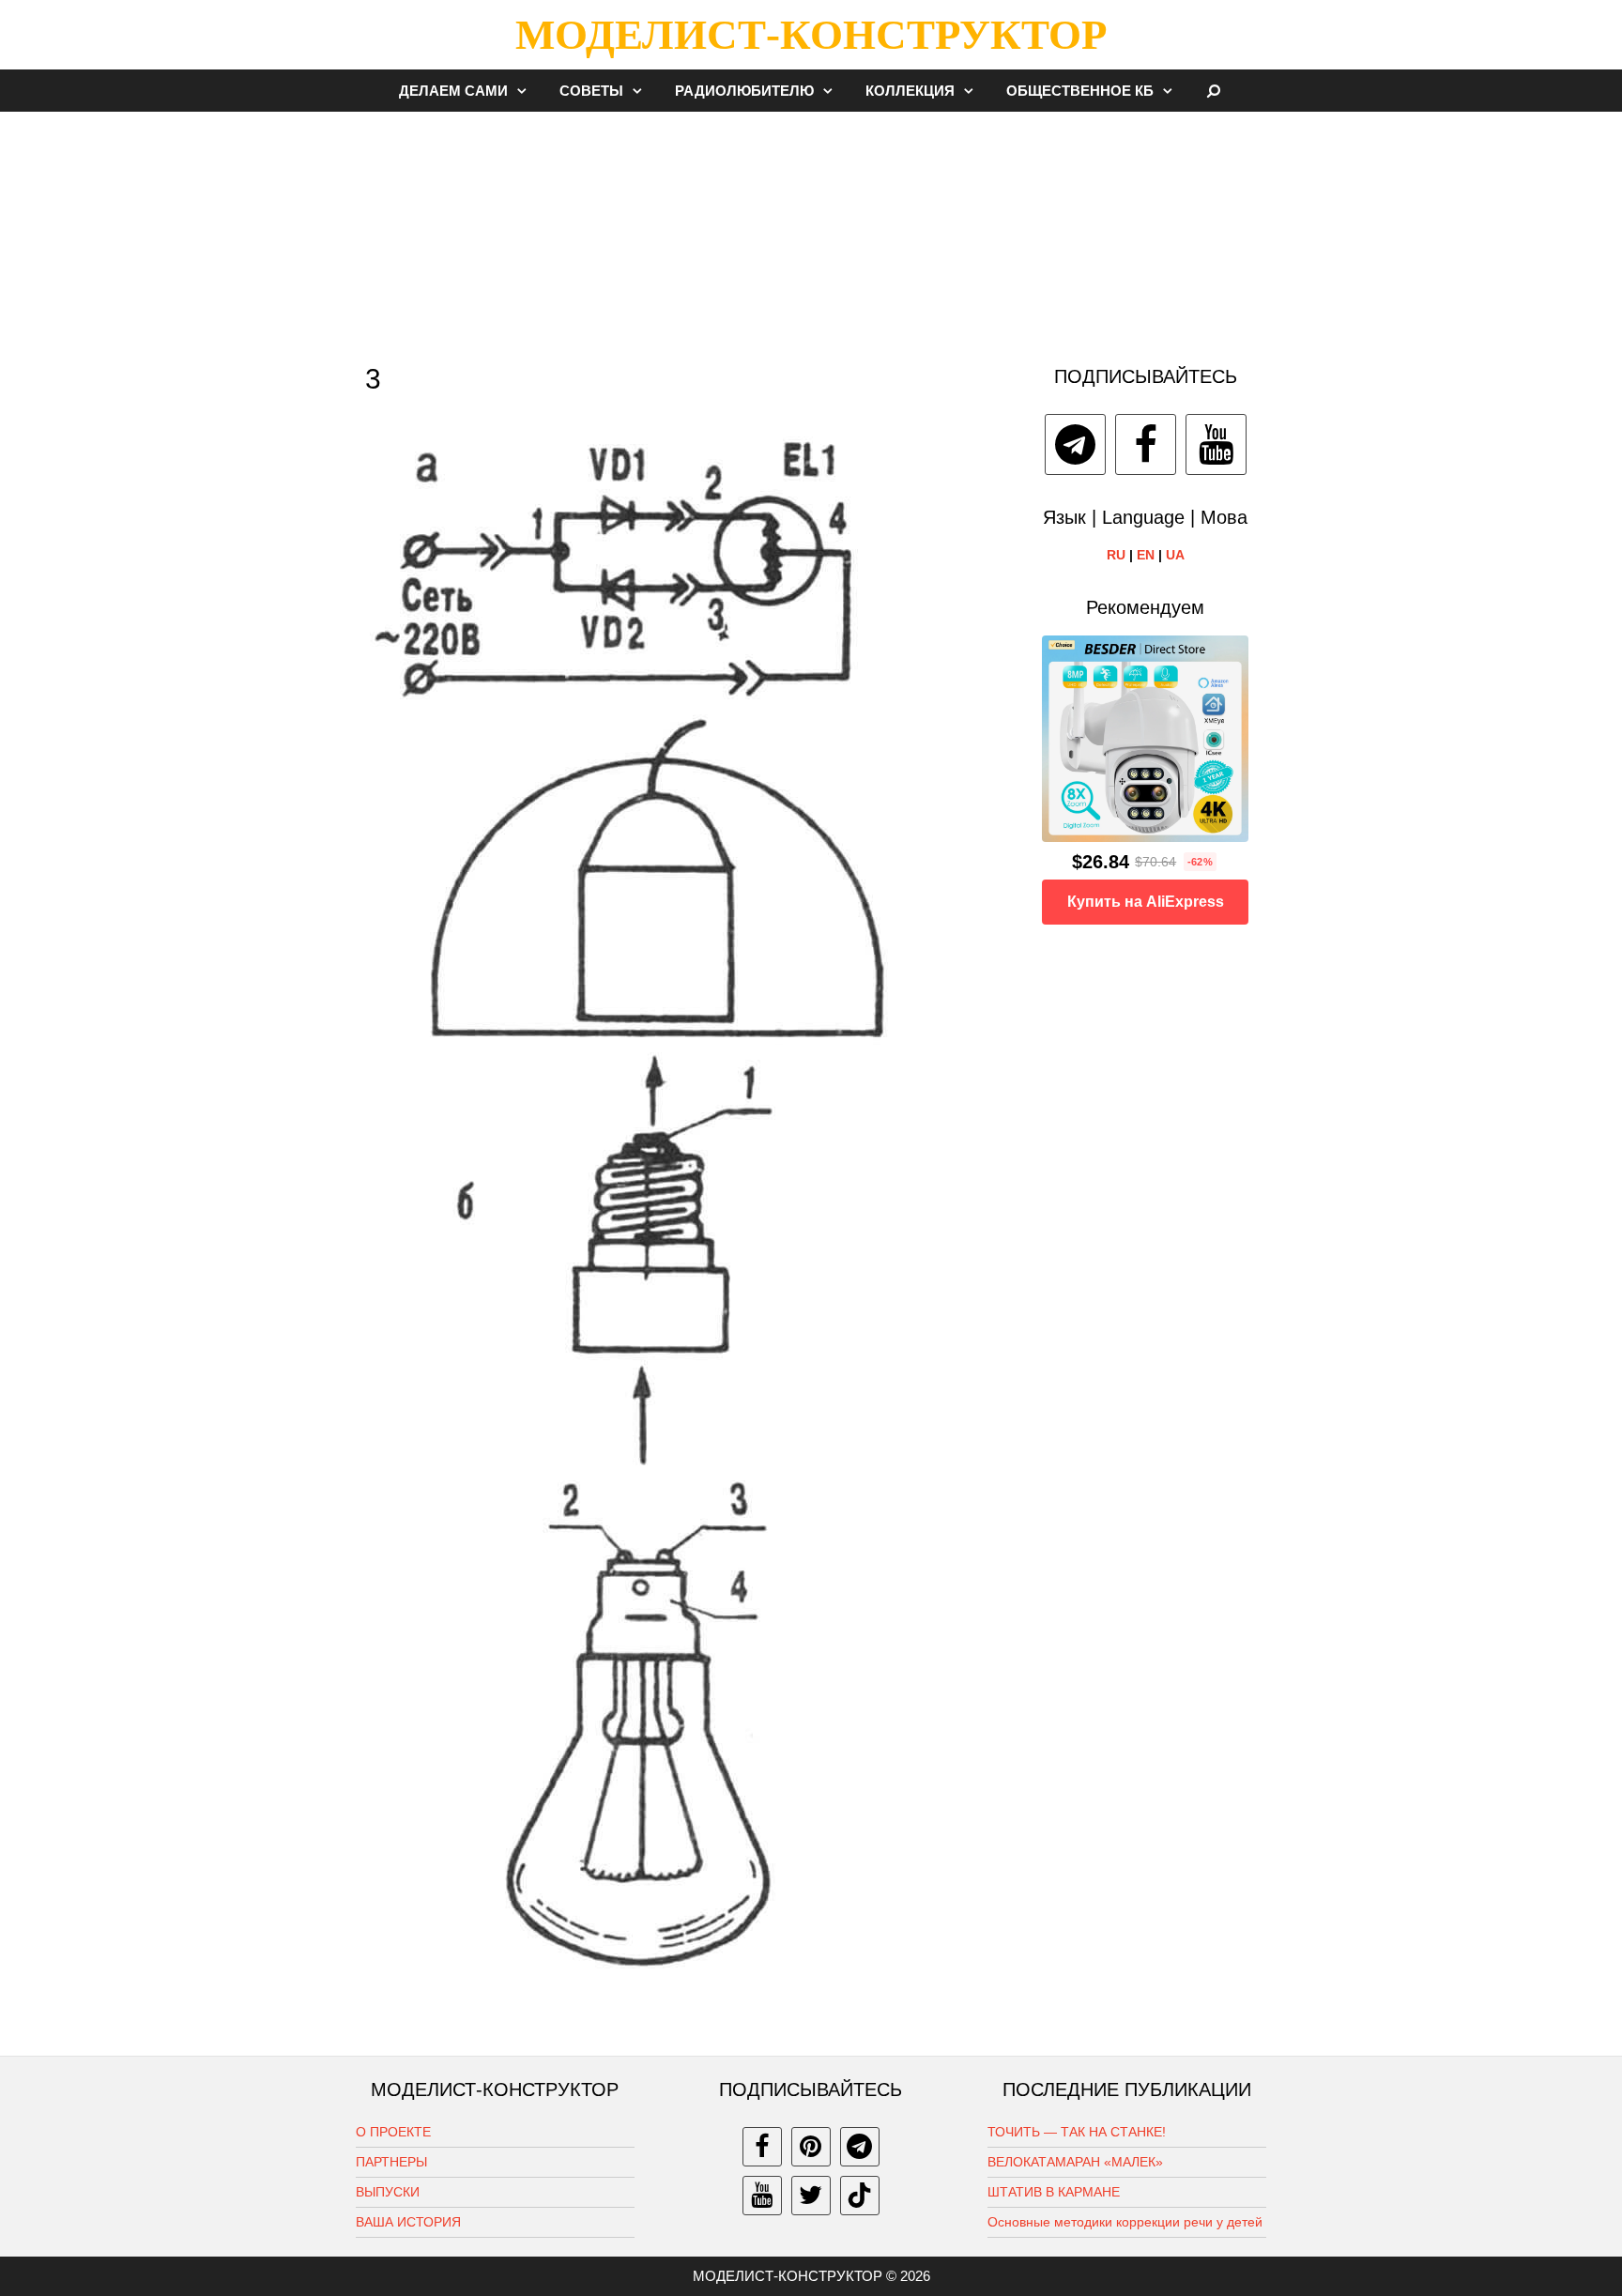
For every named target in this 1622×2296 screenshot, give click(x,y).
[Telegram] (1075, 444)
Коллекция (910, 91)
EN (1146, 555)
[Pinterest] (811, 2147)
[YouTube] (1216, 444)
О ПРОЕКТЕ (393, 2132)
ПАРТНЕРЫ (391, 2162)
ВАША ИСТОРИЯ (408, 2222)
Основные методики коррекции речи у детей (1125, 2222)
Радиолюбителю (744, 91)
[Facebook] (1146, 444)
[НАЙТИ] (1214, 91)
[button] (527, 91)
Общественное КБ (1080, 91)
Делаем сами (453, 91)
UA (1175, 555)
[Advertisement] (811, 229)
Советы (591, 91)
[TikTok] (860, 2196)
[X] (811, 2196)
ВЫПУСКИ (388, 2192)
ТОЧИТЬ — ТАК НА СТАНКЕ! (1077, 2132)
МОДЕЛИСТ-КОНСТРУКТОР (811, 35)
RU (1116, 555)
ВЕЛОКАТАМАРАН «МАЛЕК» (1075, 2162)
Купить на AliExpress (1146, 902)
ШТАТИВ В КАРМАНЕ (1054, 2192)
